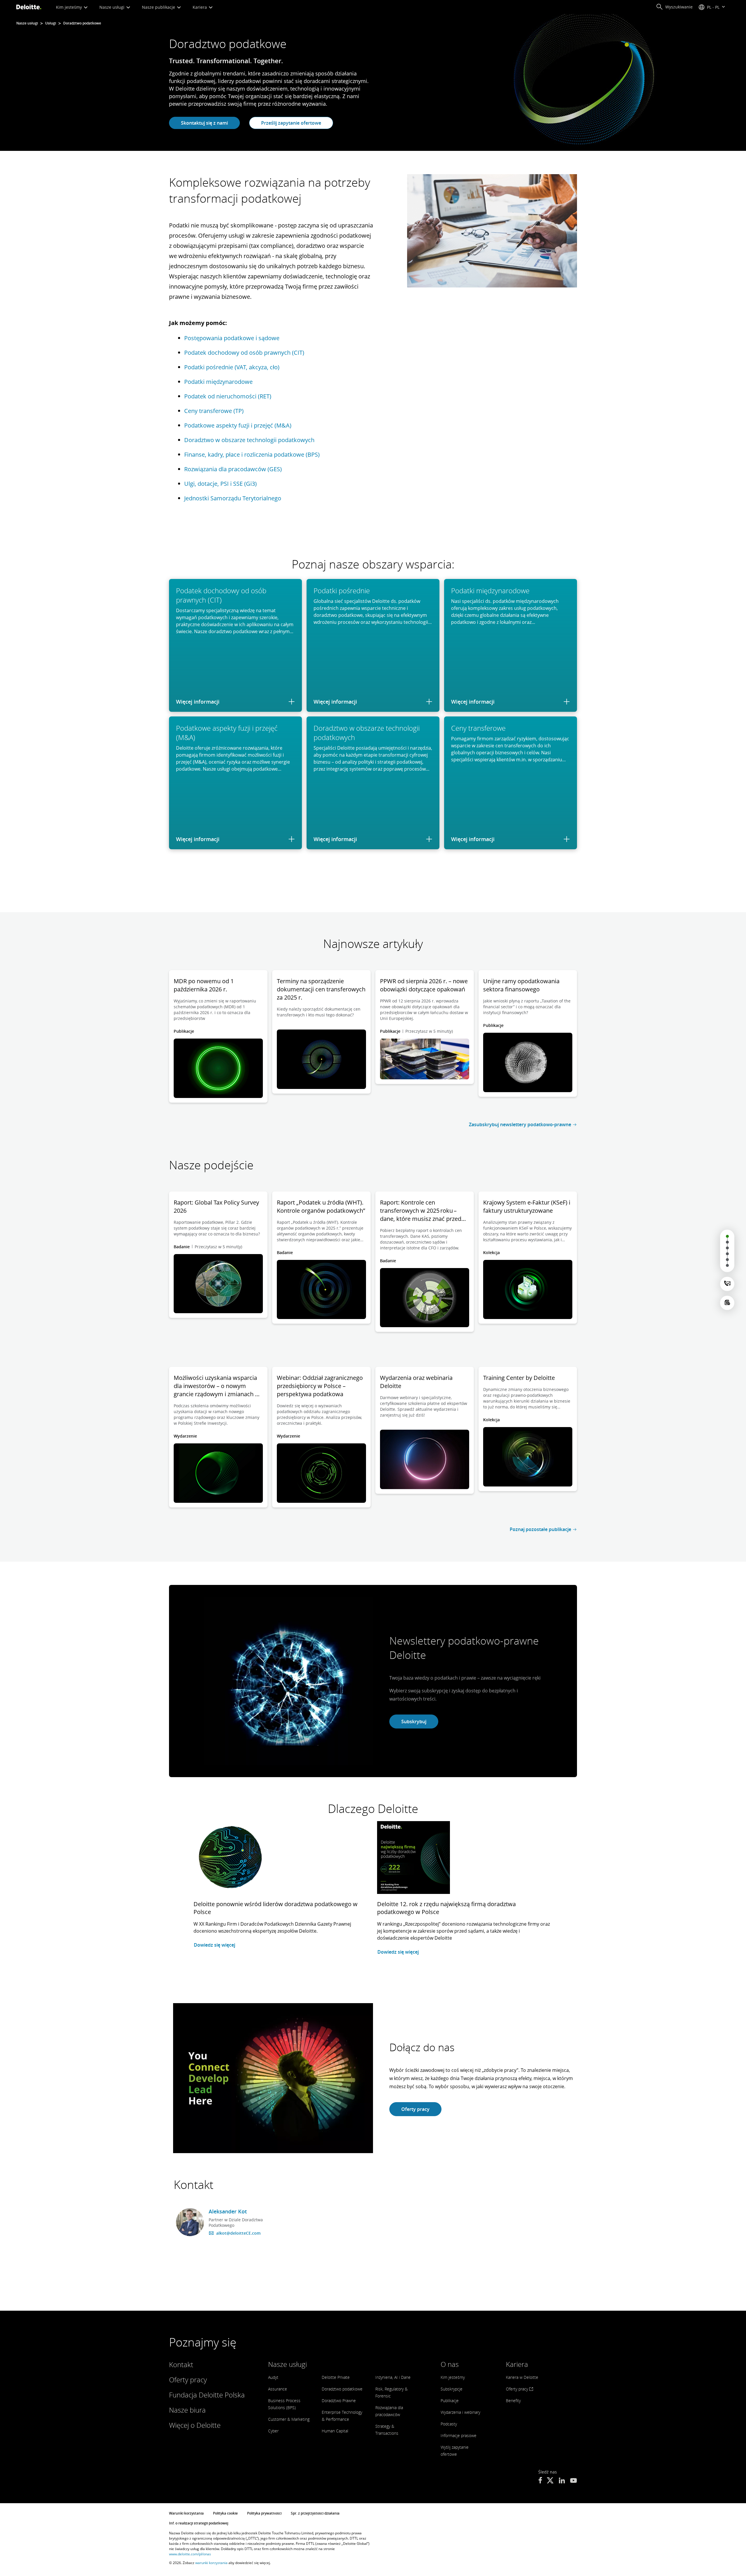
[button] (674, 7)
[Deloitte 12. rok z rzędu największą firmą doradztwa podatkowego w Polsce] (414, 1861)
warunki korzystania (211, 2563)
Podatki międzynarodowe (218, 382)
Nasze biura (187, 2410)
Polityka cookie (225, 2513)
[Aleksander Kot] (190, 2222)
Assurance (278, 2389)
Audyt (273, 2377)
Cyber (273, 2431)
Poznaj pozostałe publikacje (540, 1529)
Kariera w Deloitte (522, 2377)
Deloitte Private (336, 2377)
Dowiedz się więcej (214, 1945)
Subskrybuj (414, 1722)
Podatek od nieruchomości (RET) (228, 396)
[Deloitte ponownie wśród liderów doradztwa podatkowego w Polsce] (230, 1861)
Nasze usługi (112, 7)
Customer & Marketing (289, 2419)
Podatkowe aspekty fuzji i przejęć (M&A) (238, 425)
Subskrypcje (452, 2389)
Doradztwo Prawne (339, 2401)
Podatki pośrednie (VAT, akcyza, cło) (232, 367)
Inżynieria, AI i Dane (393, 2377)
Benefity (513, 2401)
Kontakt (181, 2364)
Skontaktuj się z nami (204, 123)
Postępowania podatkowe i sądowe (232, 338)
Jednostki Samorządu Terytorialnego (233, 498)
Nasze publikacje (159, 7)
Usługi (51, 23)
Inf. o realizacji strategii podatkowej (199, 2523)
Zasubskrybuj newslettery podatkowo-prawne (520, 1124)
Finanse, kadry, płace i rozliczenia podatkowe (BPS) (252, 454)
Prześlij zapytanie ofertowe (291, 123)
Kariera (200, 7)
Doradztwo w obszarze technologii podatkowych (249, 440)
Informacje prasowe (459, 2435)
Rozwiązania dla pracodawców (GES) (233, 469)
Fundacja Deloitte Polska (207, 2395)
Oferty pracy (415, 2109)
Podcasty (449, 2424)
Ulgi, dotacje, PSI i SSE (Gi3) (220, 484)
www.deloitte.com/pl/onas (190, 2554)
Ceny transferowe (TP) (214, 411)
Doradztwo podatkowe (342, 2389)
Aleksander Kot (228, 2211)
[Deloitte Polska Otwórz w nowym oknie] (540, 2481)
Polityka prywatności (264, 2513)
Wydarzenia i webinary (460, 2412)
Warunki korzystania (186, 2513)
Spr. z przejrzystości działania (315, 2513)
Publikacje (450, 2401)
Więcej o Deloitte (195, 2425)
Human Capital (335, 2431)
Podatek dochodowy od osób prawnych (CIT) (244, 353)
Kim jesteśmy (70, 7)
